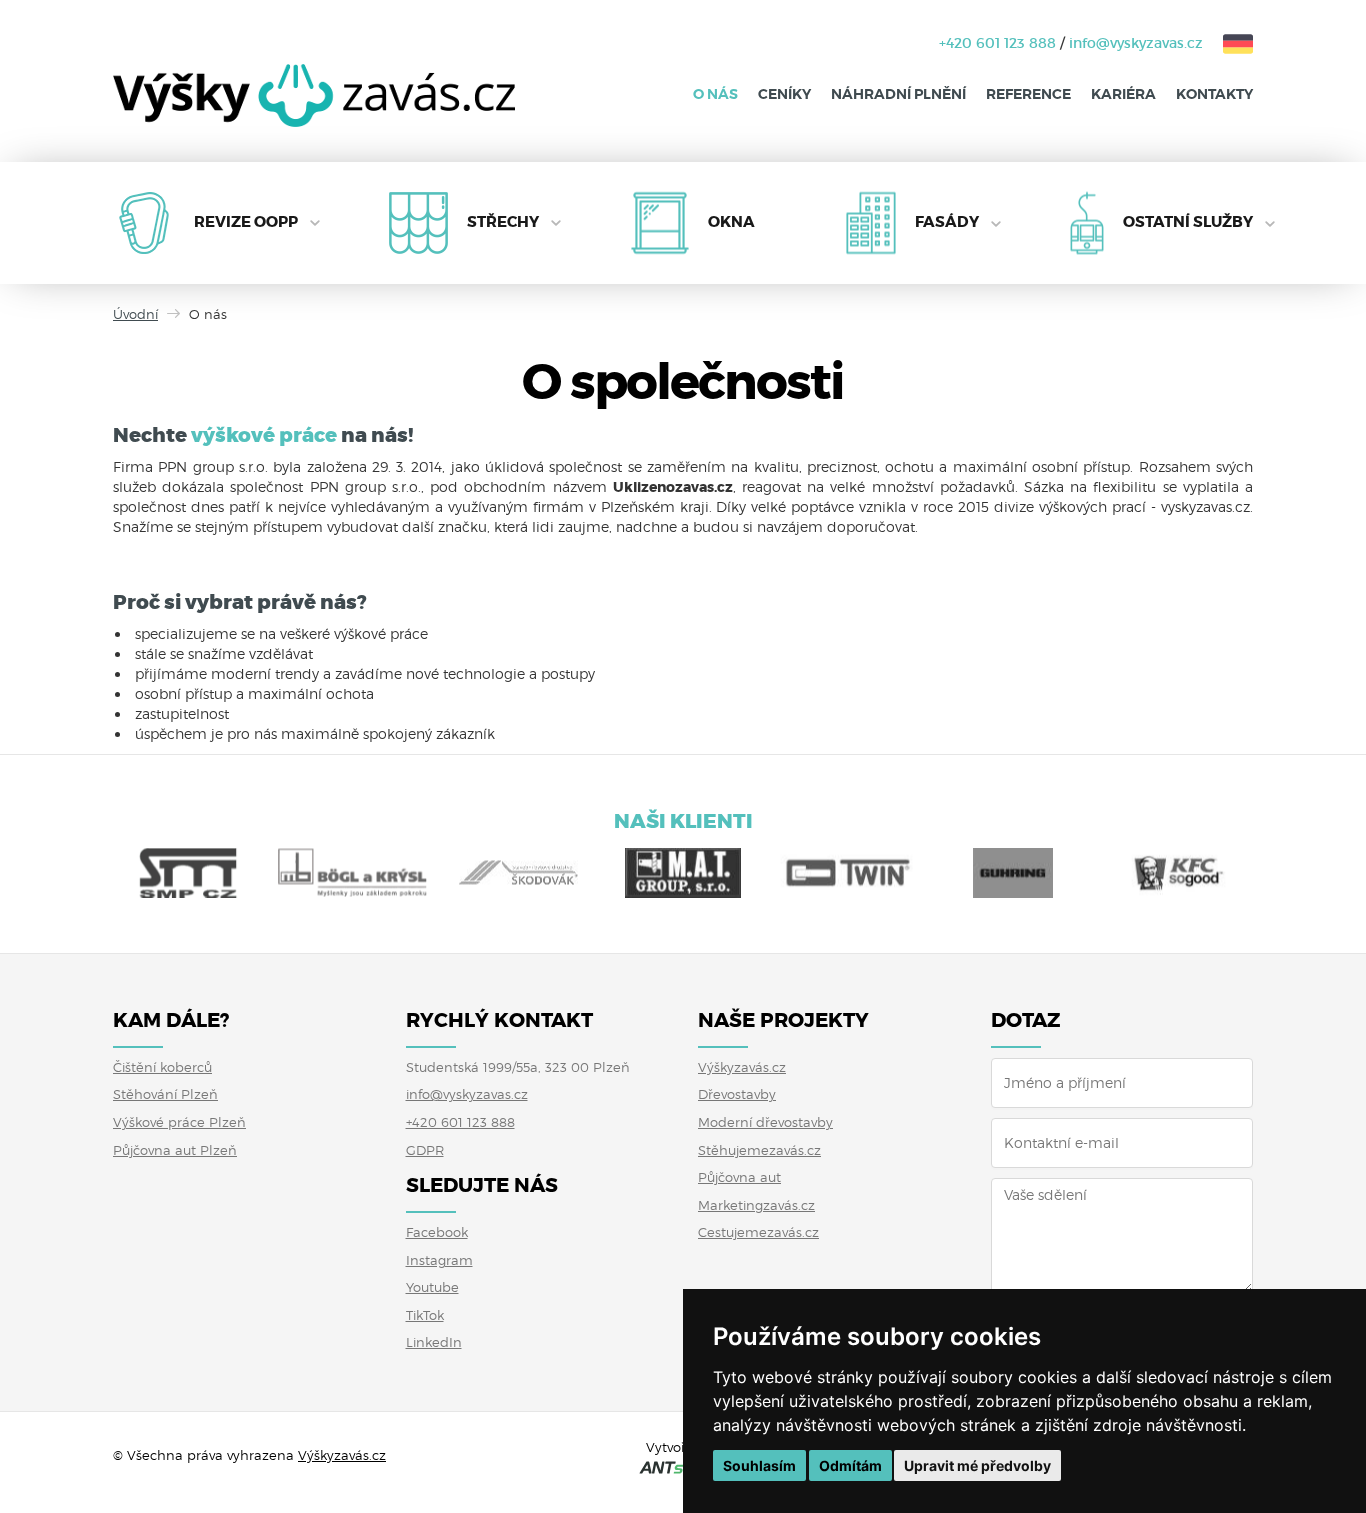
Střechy (503, 222)
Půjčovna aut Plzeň (175, 1150)
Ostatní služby (1188, 222)
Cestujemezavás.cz (758, 1232)
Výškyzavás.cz (742, 1067)
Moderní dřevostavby (765, 1122)
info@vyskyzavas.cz (1136, 43)
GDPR (425, 1150)
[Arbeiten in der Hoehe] (1228, 43)
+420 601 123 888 (997, 43)
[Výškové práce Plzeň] (314, 110)
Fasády (947, 222)
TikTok (425, 1315)
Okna (731, 222)
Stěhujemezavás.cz (759, 1150)
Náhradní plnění (898, 94)
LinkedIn (434, 1342)
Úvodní (135, 314)
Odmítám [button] (850, 1465)
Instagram (439, 1260)
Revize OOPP (246, 222)
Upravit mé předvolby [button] (977, 1465)
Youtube (432, 1287)
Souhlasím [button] (759, 1465)
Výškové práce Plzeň (179, 1122)
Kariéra (1123, 94)
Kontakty (1214, 94)
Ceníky (784, 94)
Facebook (437, 1232)
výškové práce (264, 435)
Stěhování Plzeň (165, 1094)
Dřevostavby (737, 1094)
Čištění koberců (162, 1067)
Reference (1028, 94)
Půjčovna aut (739, 1177)
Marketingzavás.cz (756, 1205)
